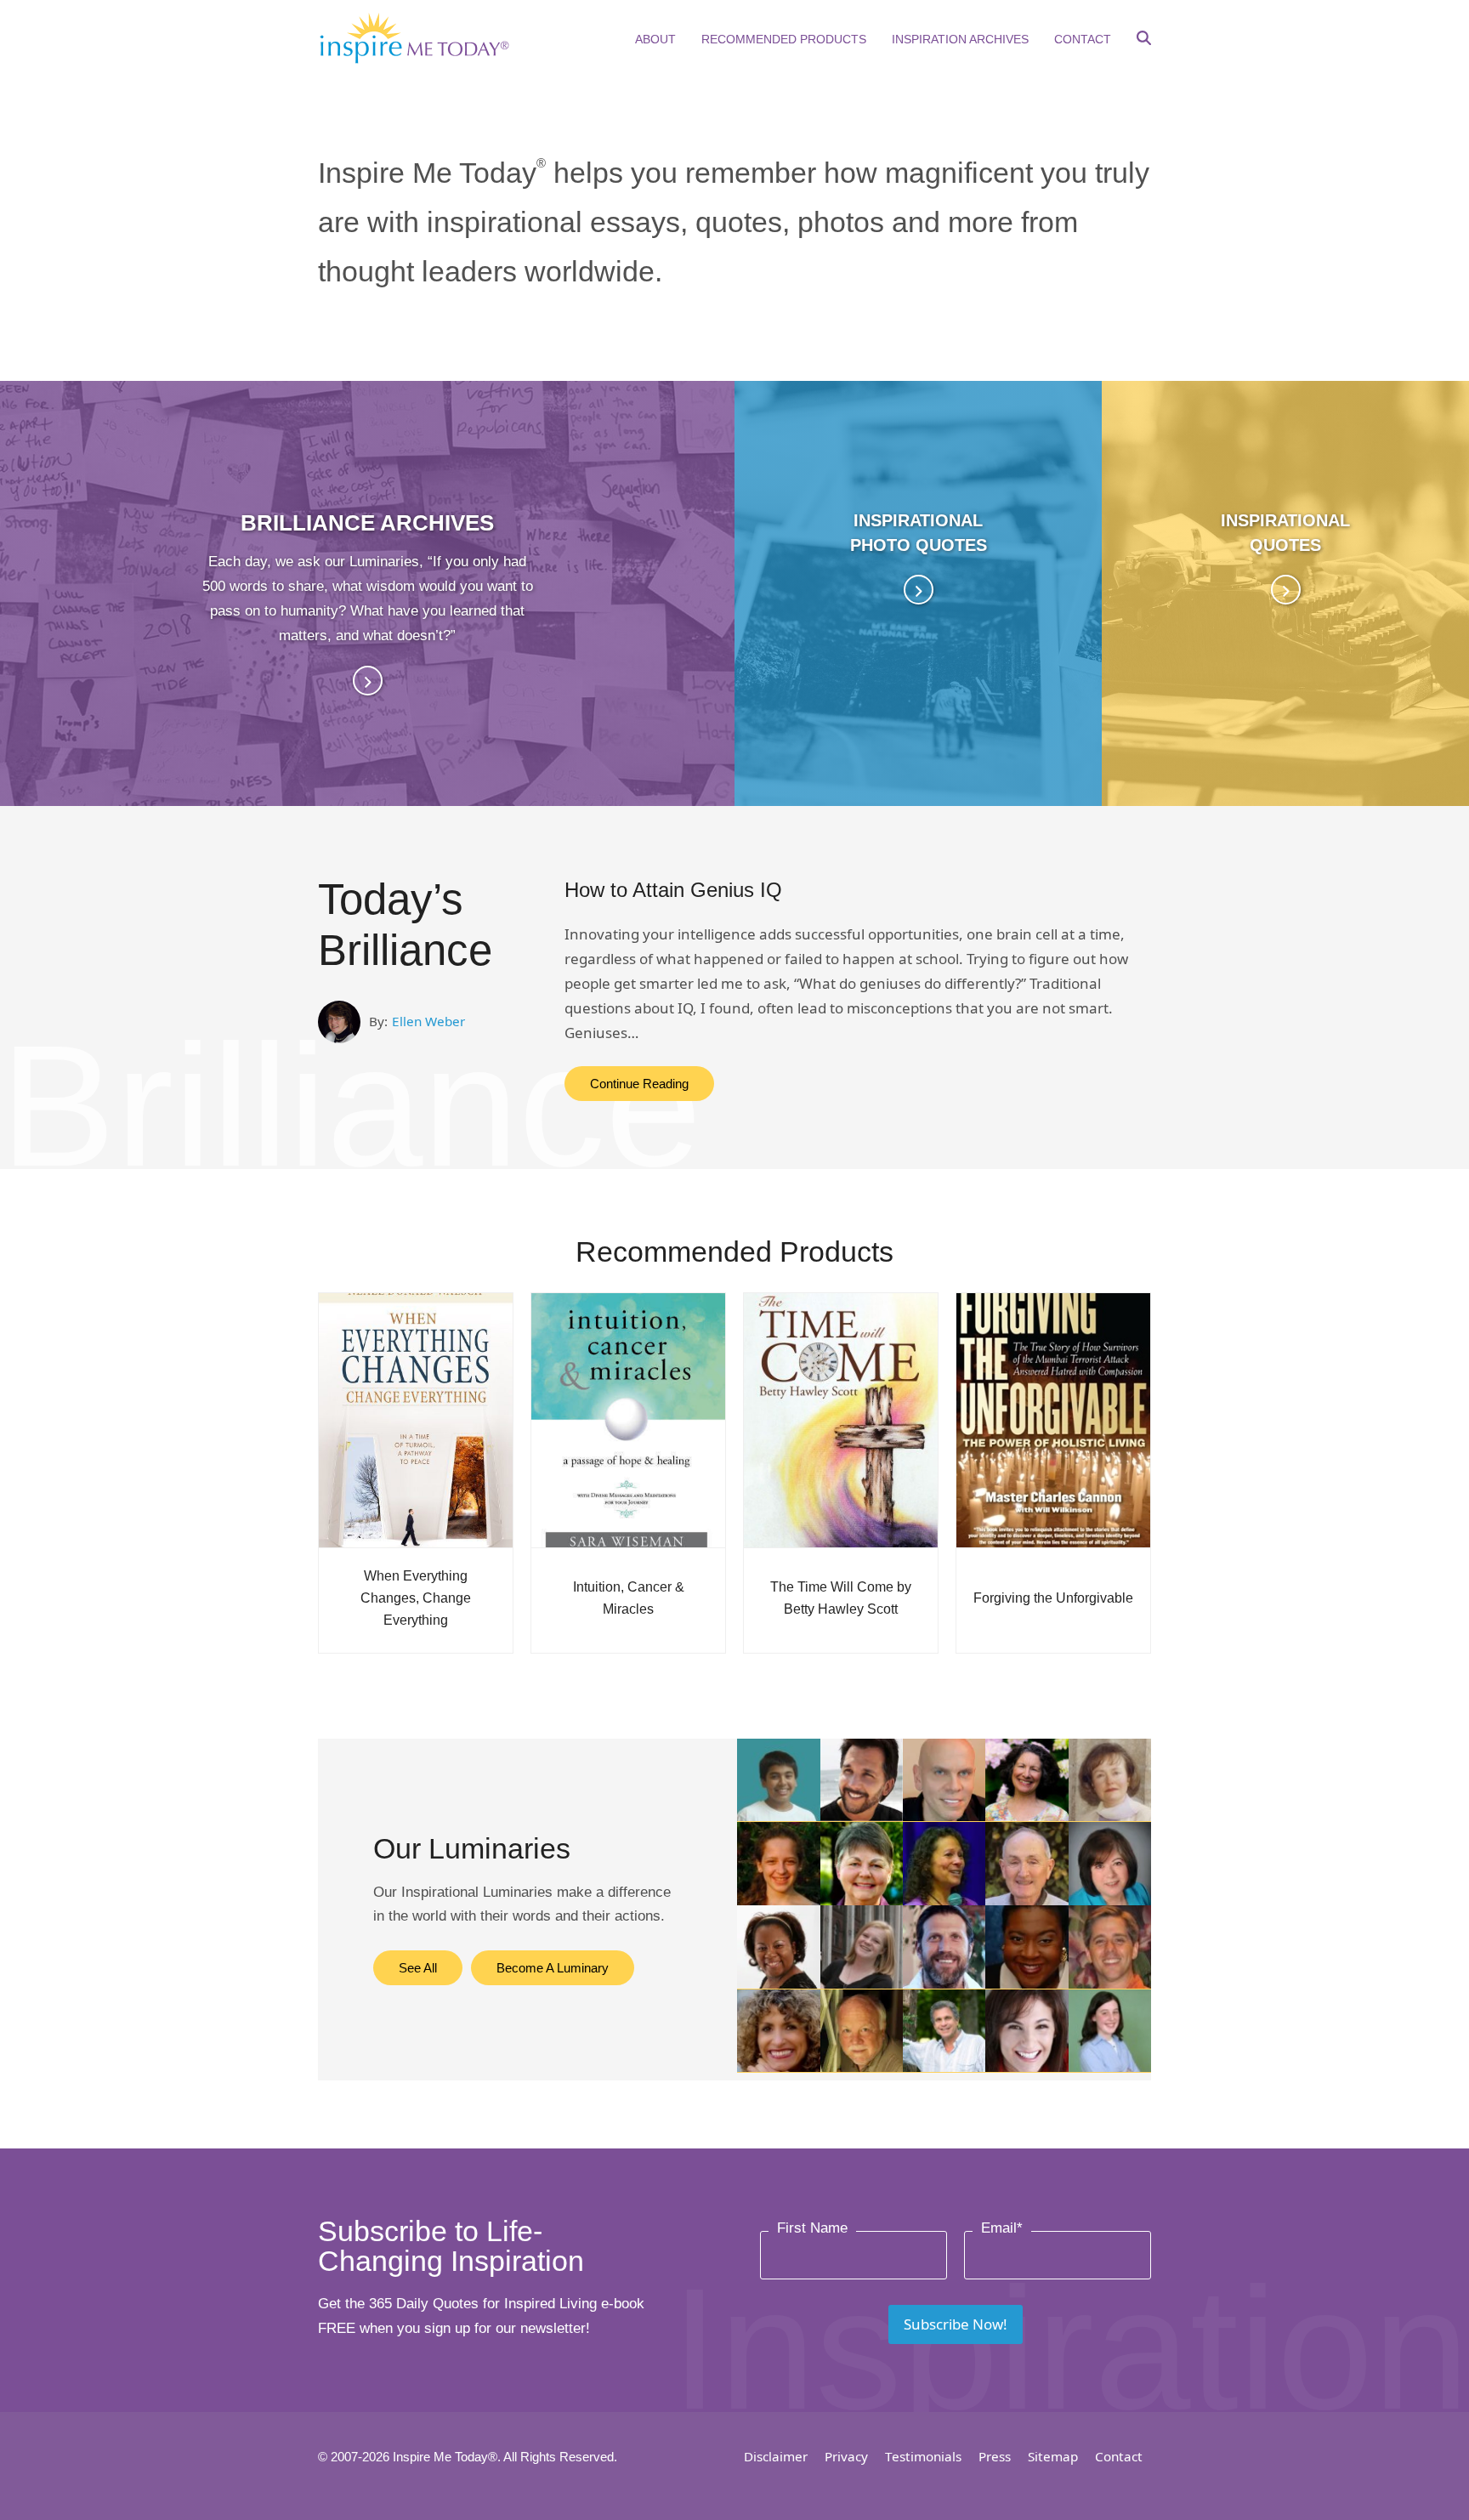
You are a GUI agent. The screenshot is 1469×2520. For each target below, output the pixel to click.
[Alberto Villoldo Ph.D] (944, 2066)
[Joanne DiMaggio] (1110, 1900)
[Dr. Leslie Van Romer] (778, 2066)
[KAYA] (862, 1816)
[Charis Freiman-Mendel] (778, 1900)
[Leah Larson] (1110, 2066)
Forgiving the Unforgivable (1053, 1598)
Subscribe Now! (956, 2324)
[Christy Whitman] (1027, 2066)
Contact (1119, 2456)
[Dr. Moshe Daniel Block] (944, 1983)
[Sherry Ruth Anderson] (1027, 1816)
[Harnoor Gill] (778, 1816)
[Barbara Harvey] (1027, 1983)
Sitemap (1053, 2456)
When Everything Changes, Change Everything (416, 1598)
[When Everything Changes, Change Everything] (416, 1419)
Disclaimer (776, 2456)
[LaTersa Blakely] (778, 1983)
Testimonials (923, 2456)
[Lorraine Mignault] (1110, 1816)
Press (995, 2456)
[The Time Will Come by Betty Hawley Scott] (841, 1419)
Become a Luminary (553, 1968)
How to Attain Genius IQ (673, 890)
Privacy (846, 2456)
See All (418, 1968)
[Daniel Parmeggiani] (944, 1816)
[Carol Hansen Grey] (862, 1900)
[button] (1144, 40)
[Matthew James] (1110, 1983)
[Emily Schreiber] (862, 1983)
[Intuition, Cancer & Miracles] (628, 1419)
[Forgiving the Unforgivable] (1053, 1419)
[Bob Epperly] (1027, 1900)
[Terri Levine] (944, 1900)
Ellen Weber (428, 1021)
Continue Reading (639, 1084)
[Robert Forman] (862, 2066)
